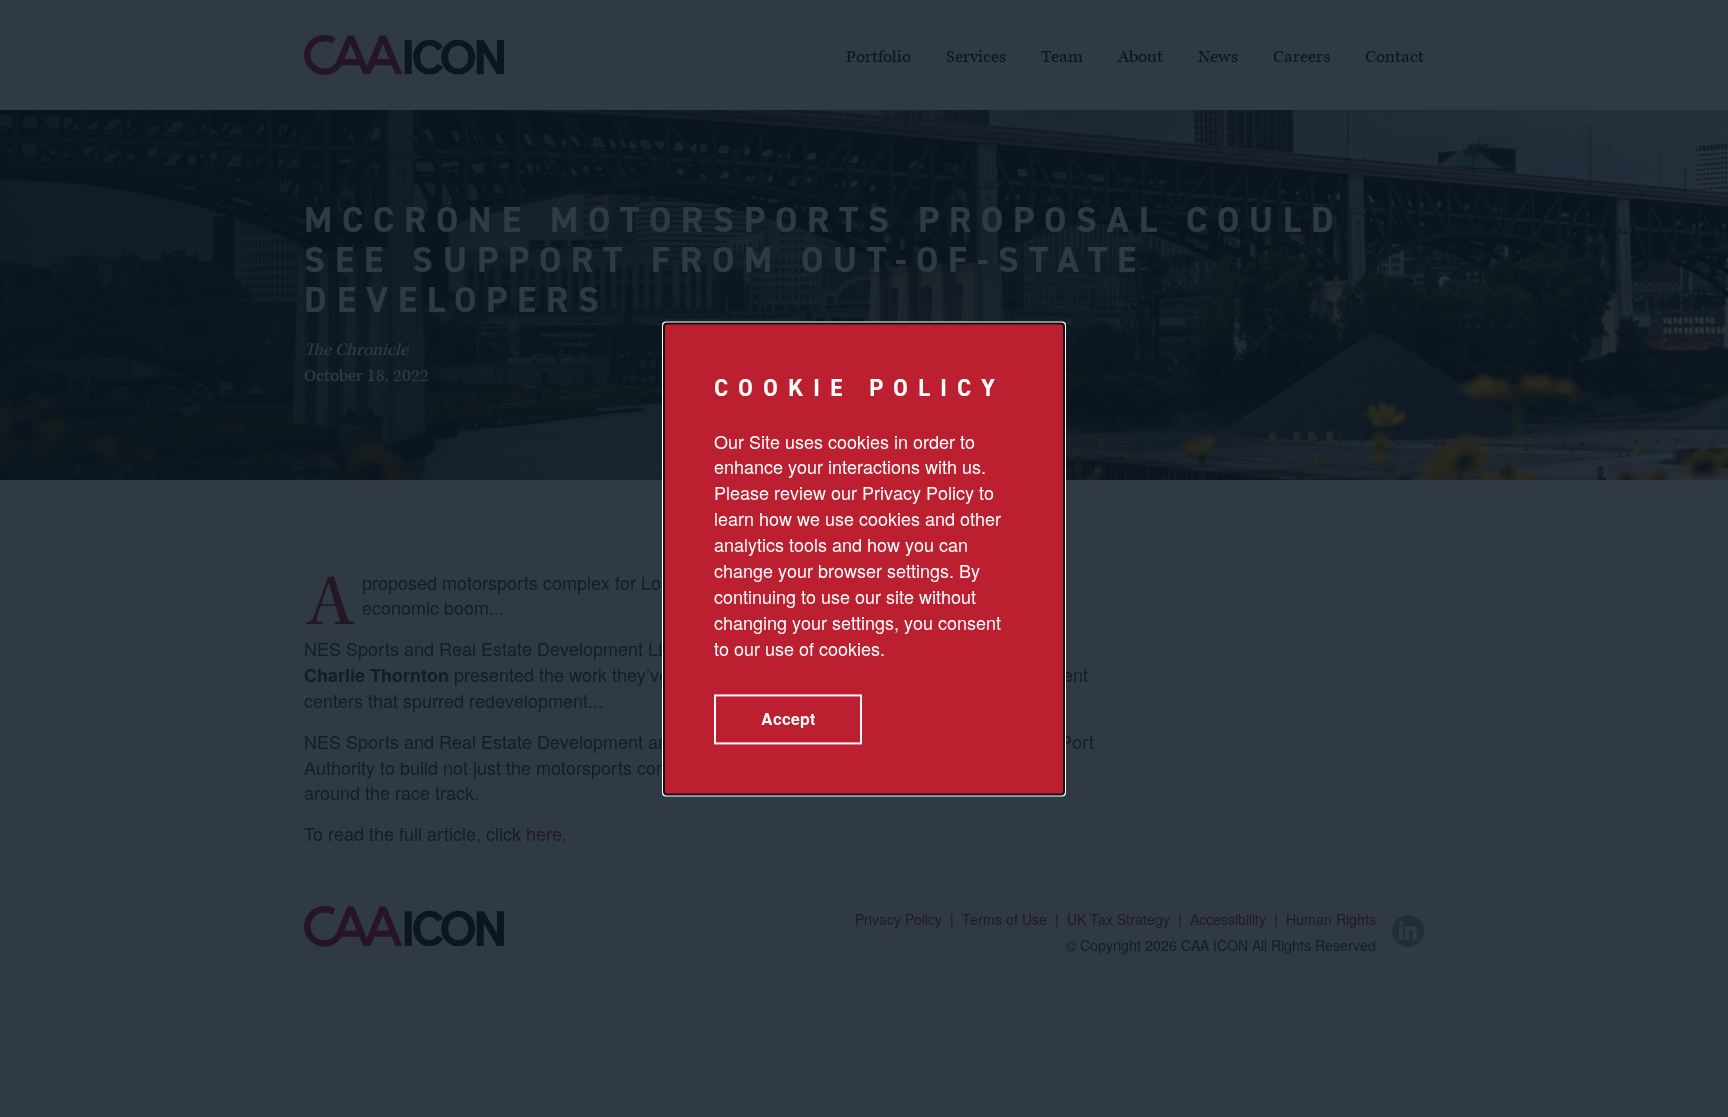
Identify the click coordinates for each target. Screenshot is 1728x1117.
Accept (788, 718)
